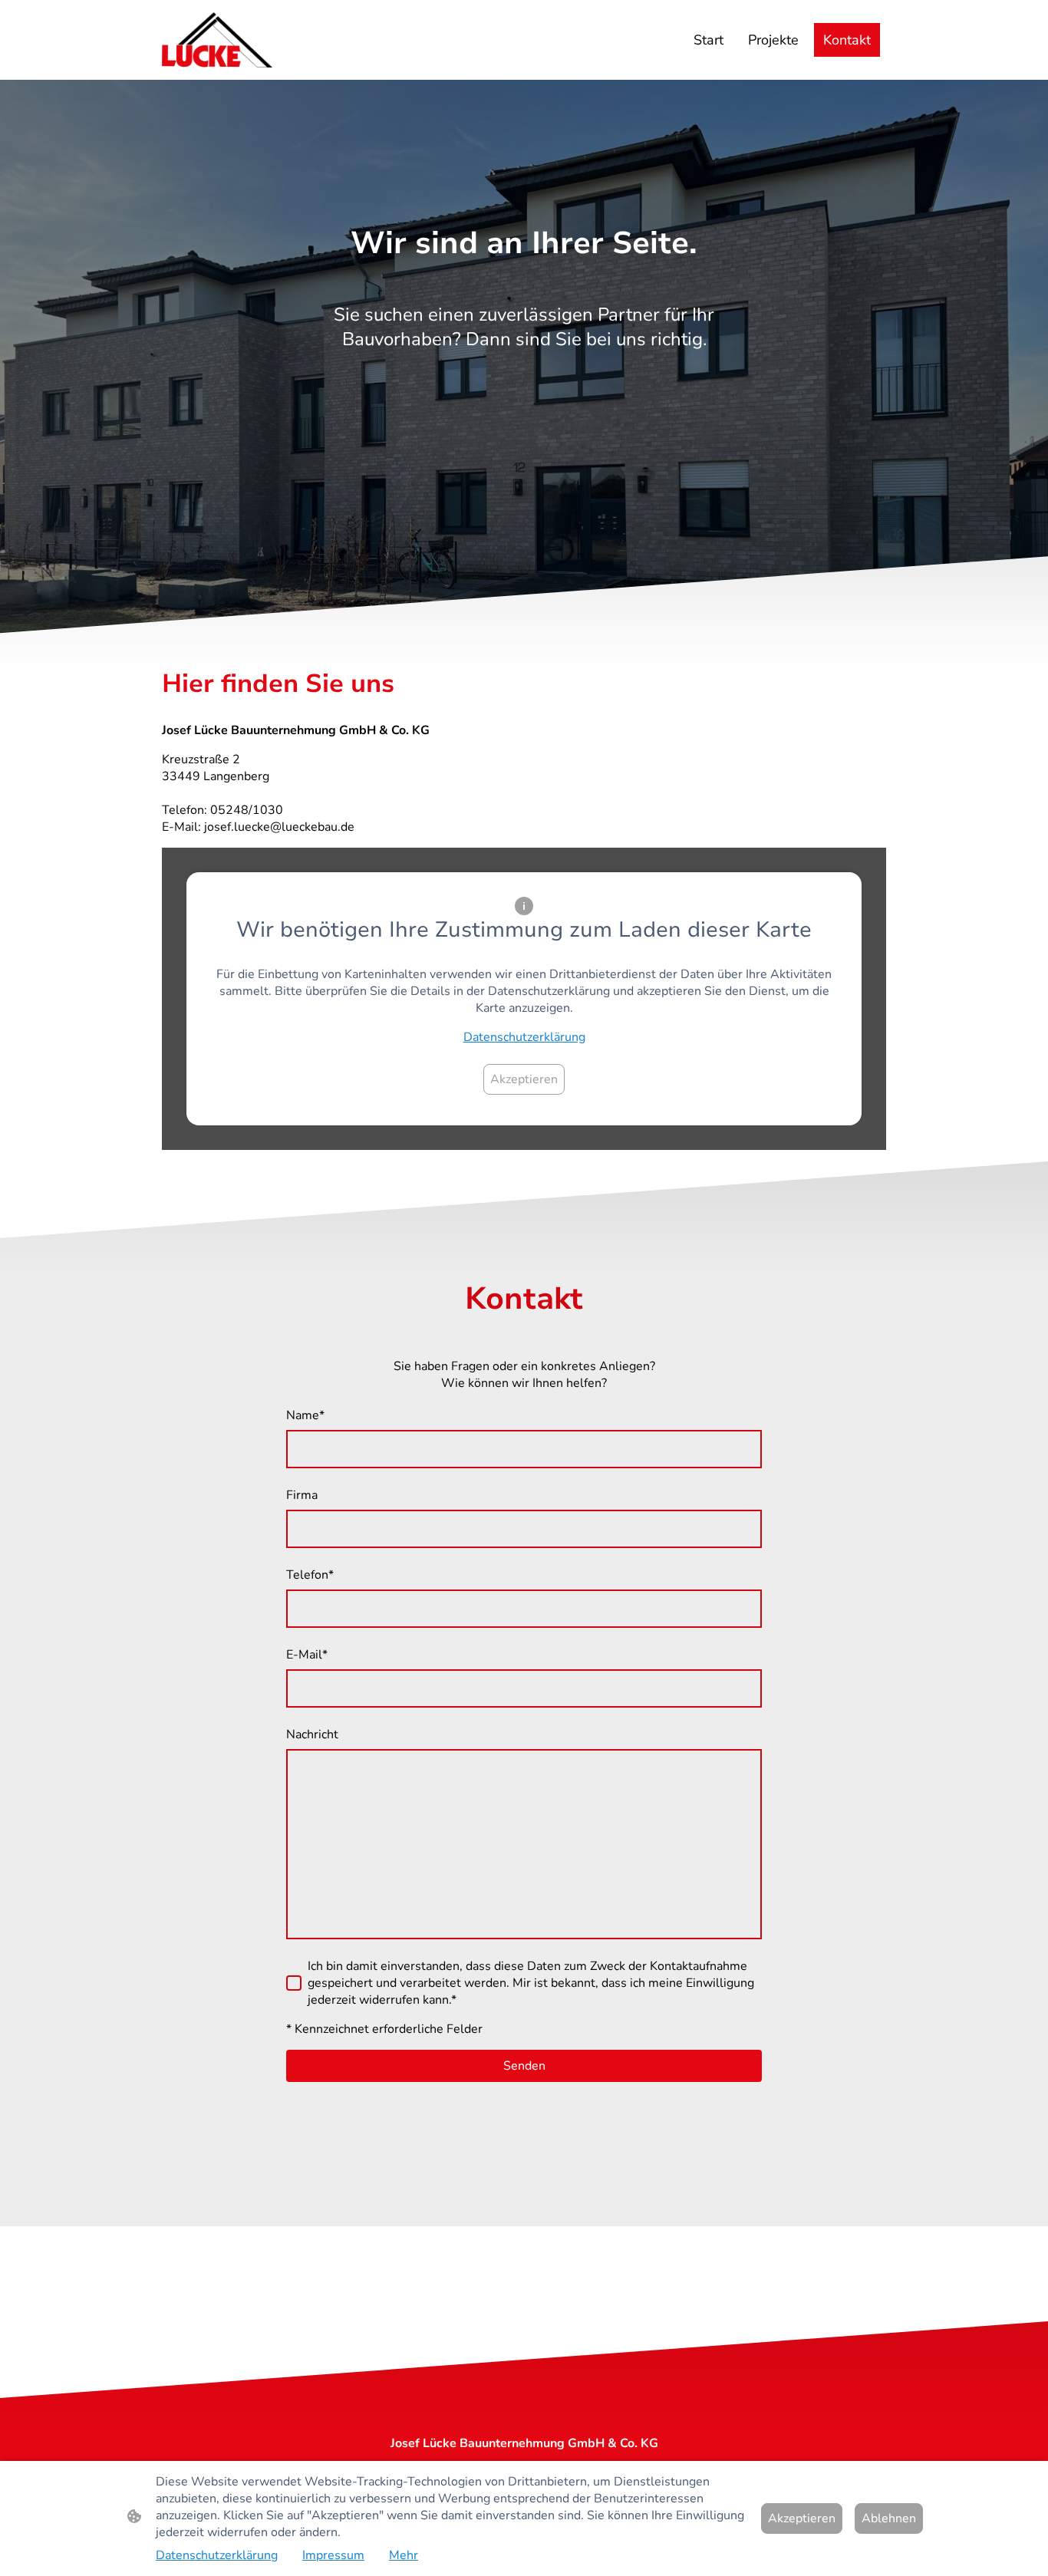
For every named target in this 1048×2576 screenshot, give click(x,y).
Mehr (404, 2555)
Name (305, 1415)
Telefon (310, 1575)
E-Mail (307, 1655)
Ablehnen (889, 2518)
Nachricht (312, 1734)
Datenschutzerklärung (524, 1037)
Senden (524, 2066)
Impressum (333, 2555)
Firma (302, 1495)
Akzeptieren (524, 1079)
